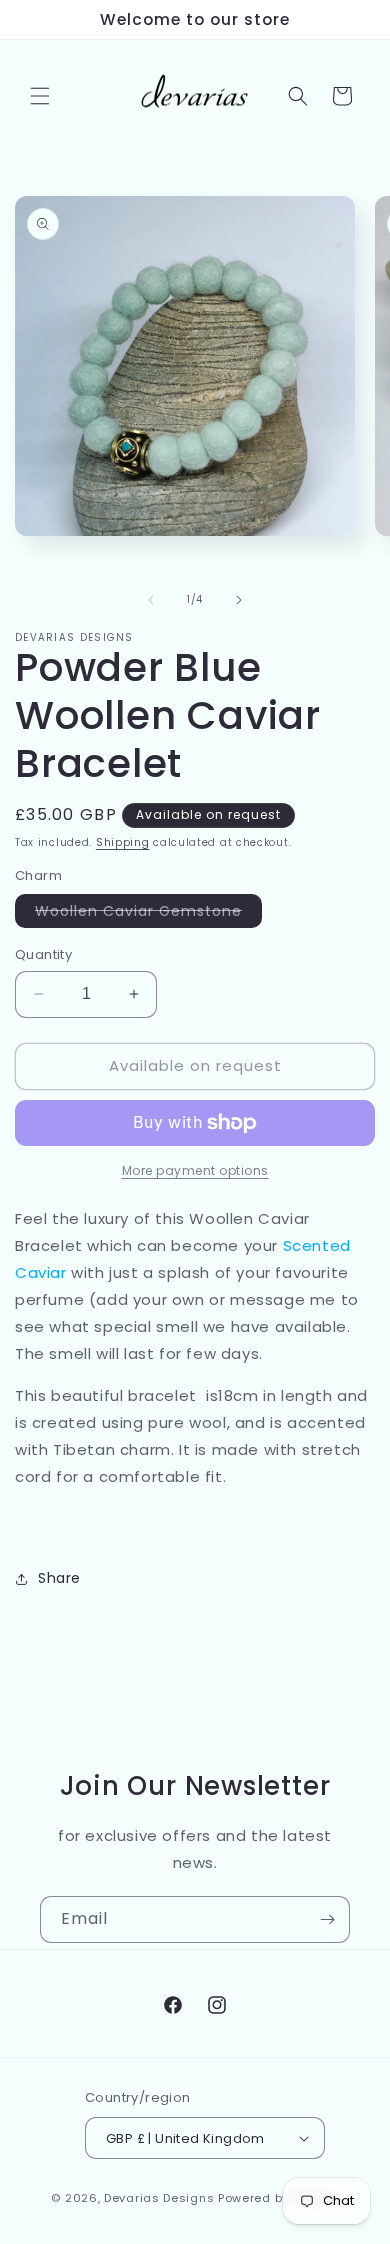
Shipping (123, 842)
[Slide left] (151, 600)
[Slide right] (239, 600)
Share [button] (59, 1578)
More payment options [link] (195, 1170)
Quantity (43, 954)
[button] (40, 96)
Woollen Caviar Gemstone (148, 914)
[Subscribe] (327, 1919)
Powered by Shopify (278, 2198)
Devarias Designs (159, 2198)
